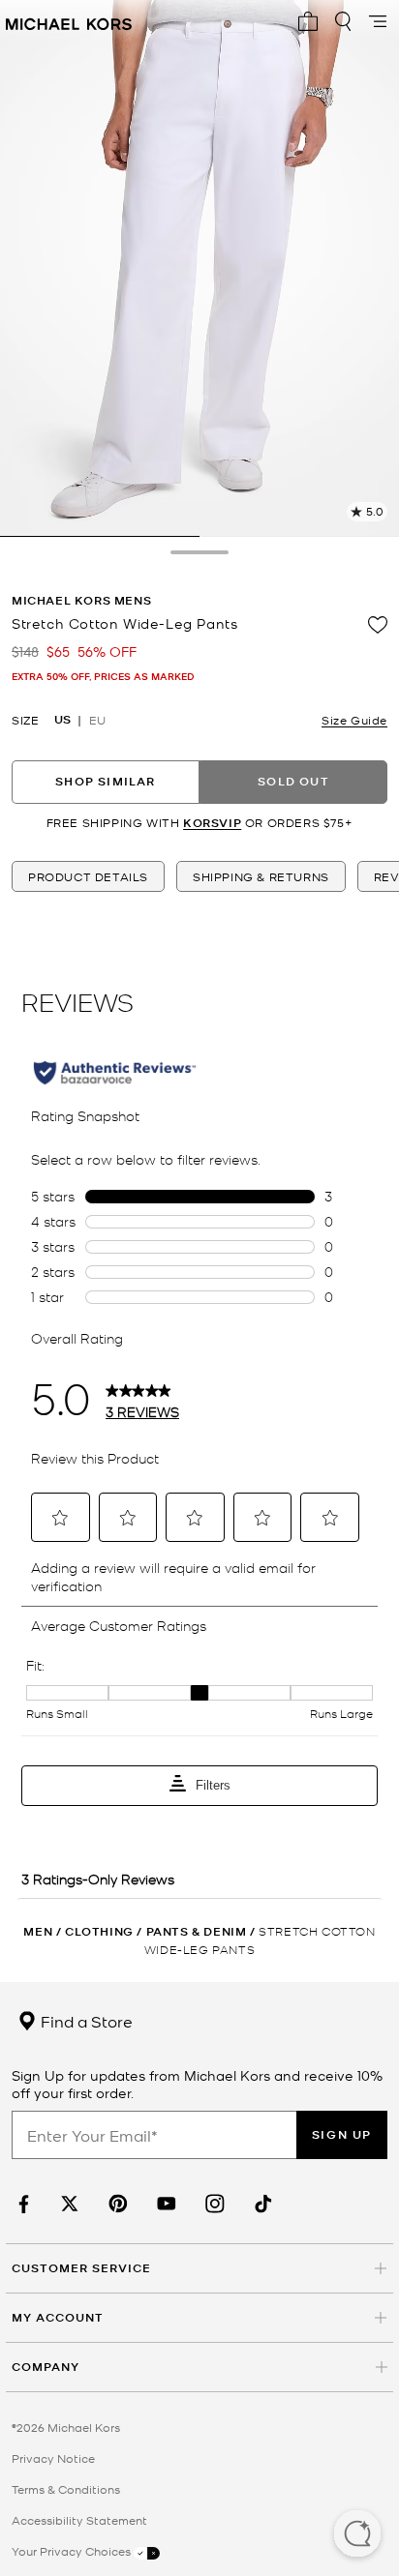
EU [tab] (97, 720)
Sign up (342, 2134)
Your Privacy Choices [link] (73, 2551)
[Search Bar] (343, 21)
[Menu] (378, 21)
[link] (21, 2204)
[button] (357, 2535)
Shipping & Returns (261, 876)
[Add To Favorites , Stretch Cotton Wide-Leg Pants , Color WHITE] (378, 625)
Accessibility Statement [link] (79, 2520)
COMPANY (46, 2367)
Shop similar (105, 781)
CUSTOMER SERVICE (81, 2268)
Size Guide (354, 720)
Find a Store (85, 2021)
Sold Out (293, 781)
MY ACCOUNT (58, 2317)
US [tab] (62, 720)
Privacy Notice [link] (53, 2458)
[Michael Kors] (69, 21)
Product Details (88, 876)
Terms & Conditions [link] (66, 2489)
